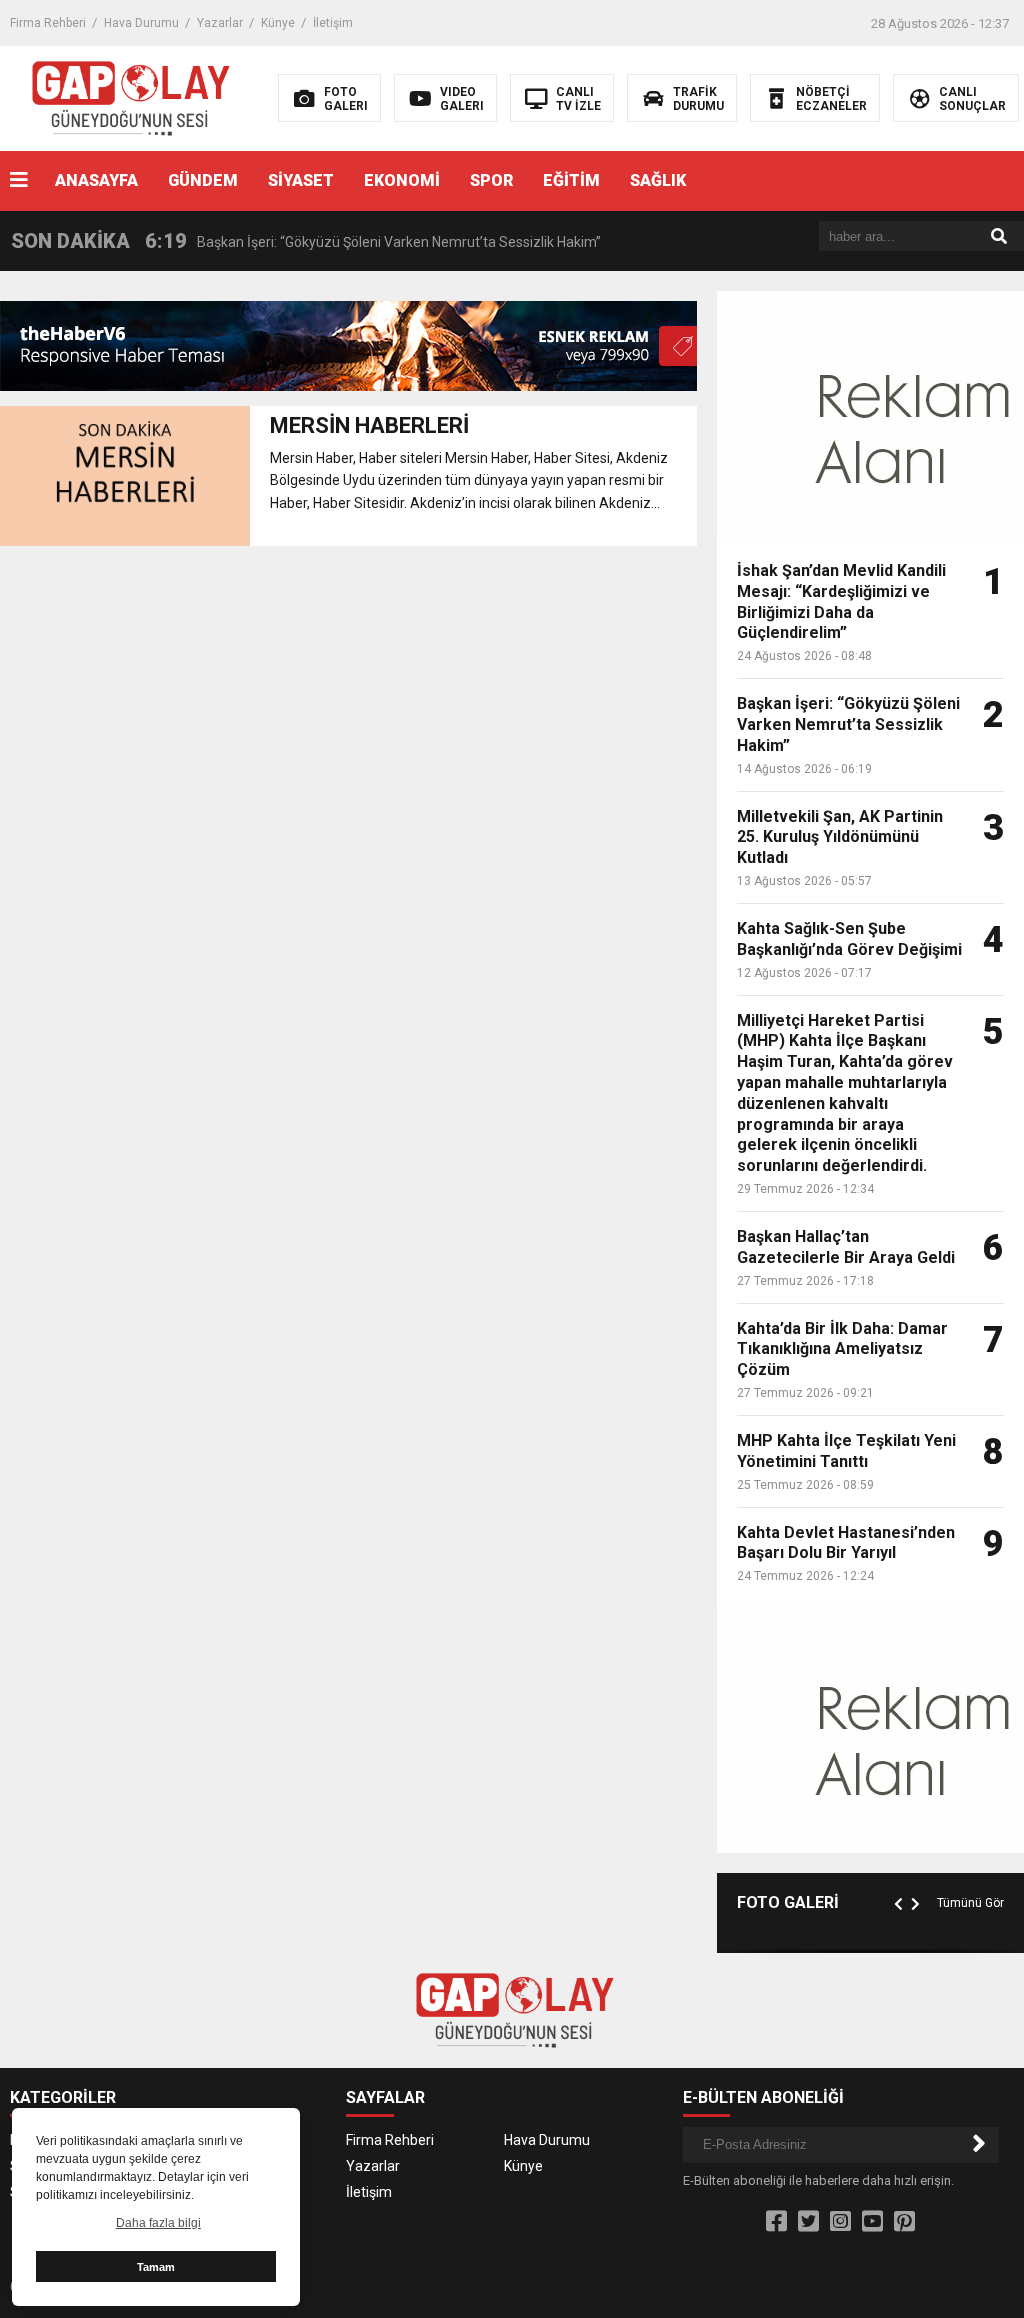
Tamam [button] (156, 2267)
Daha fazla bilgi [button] (158, 2223)
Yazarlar (220, 23)
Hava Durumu (141, 23)
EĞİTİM (571, 180)
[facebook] (776, 2222)
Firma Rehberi (48, 23)
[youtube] (872, 2222)
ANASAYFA (96, 180)
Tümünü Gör (970, 1903)
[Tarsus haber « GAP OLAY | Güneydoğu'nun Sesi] (128, 97)
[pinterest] (904, 2222)
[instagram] (840, 2222)
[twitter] (808, 2222)
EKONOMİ (402, 180)
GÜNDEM (203, 180)
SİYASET (301, 180)
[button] (901, 1881)
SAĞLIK (658, 180)
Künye (278, 23)
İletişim (333, 23)
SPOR (491, 180)
